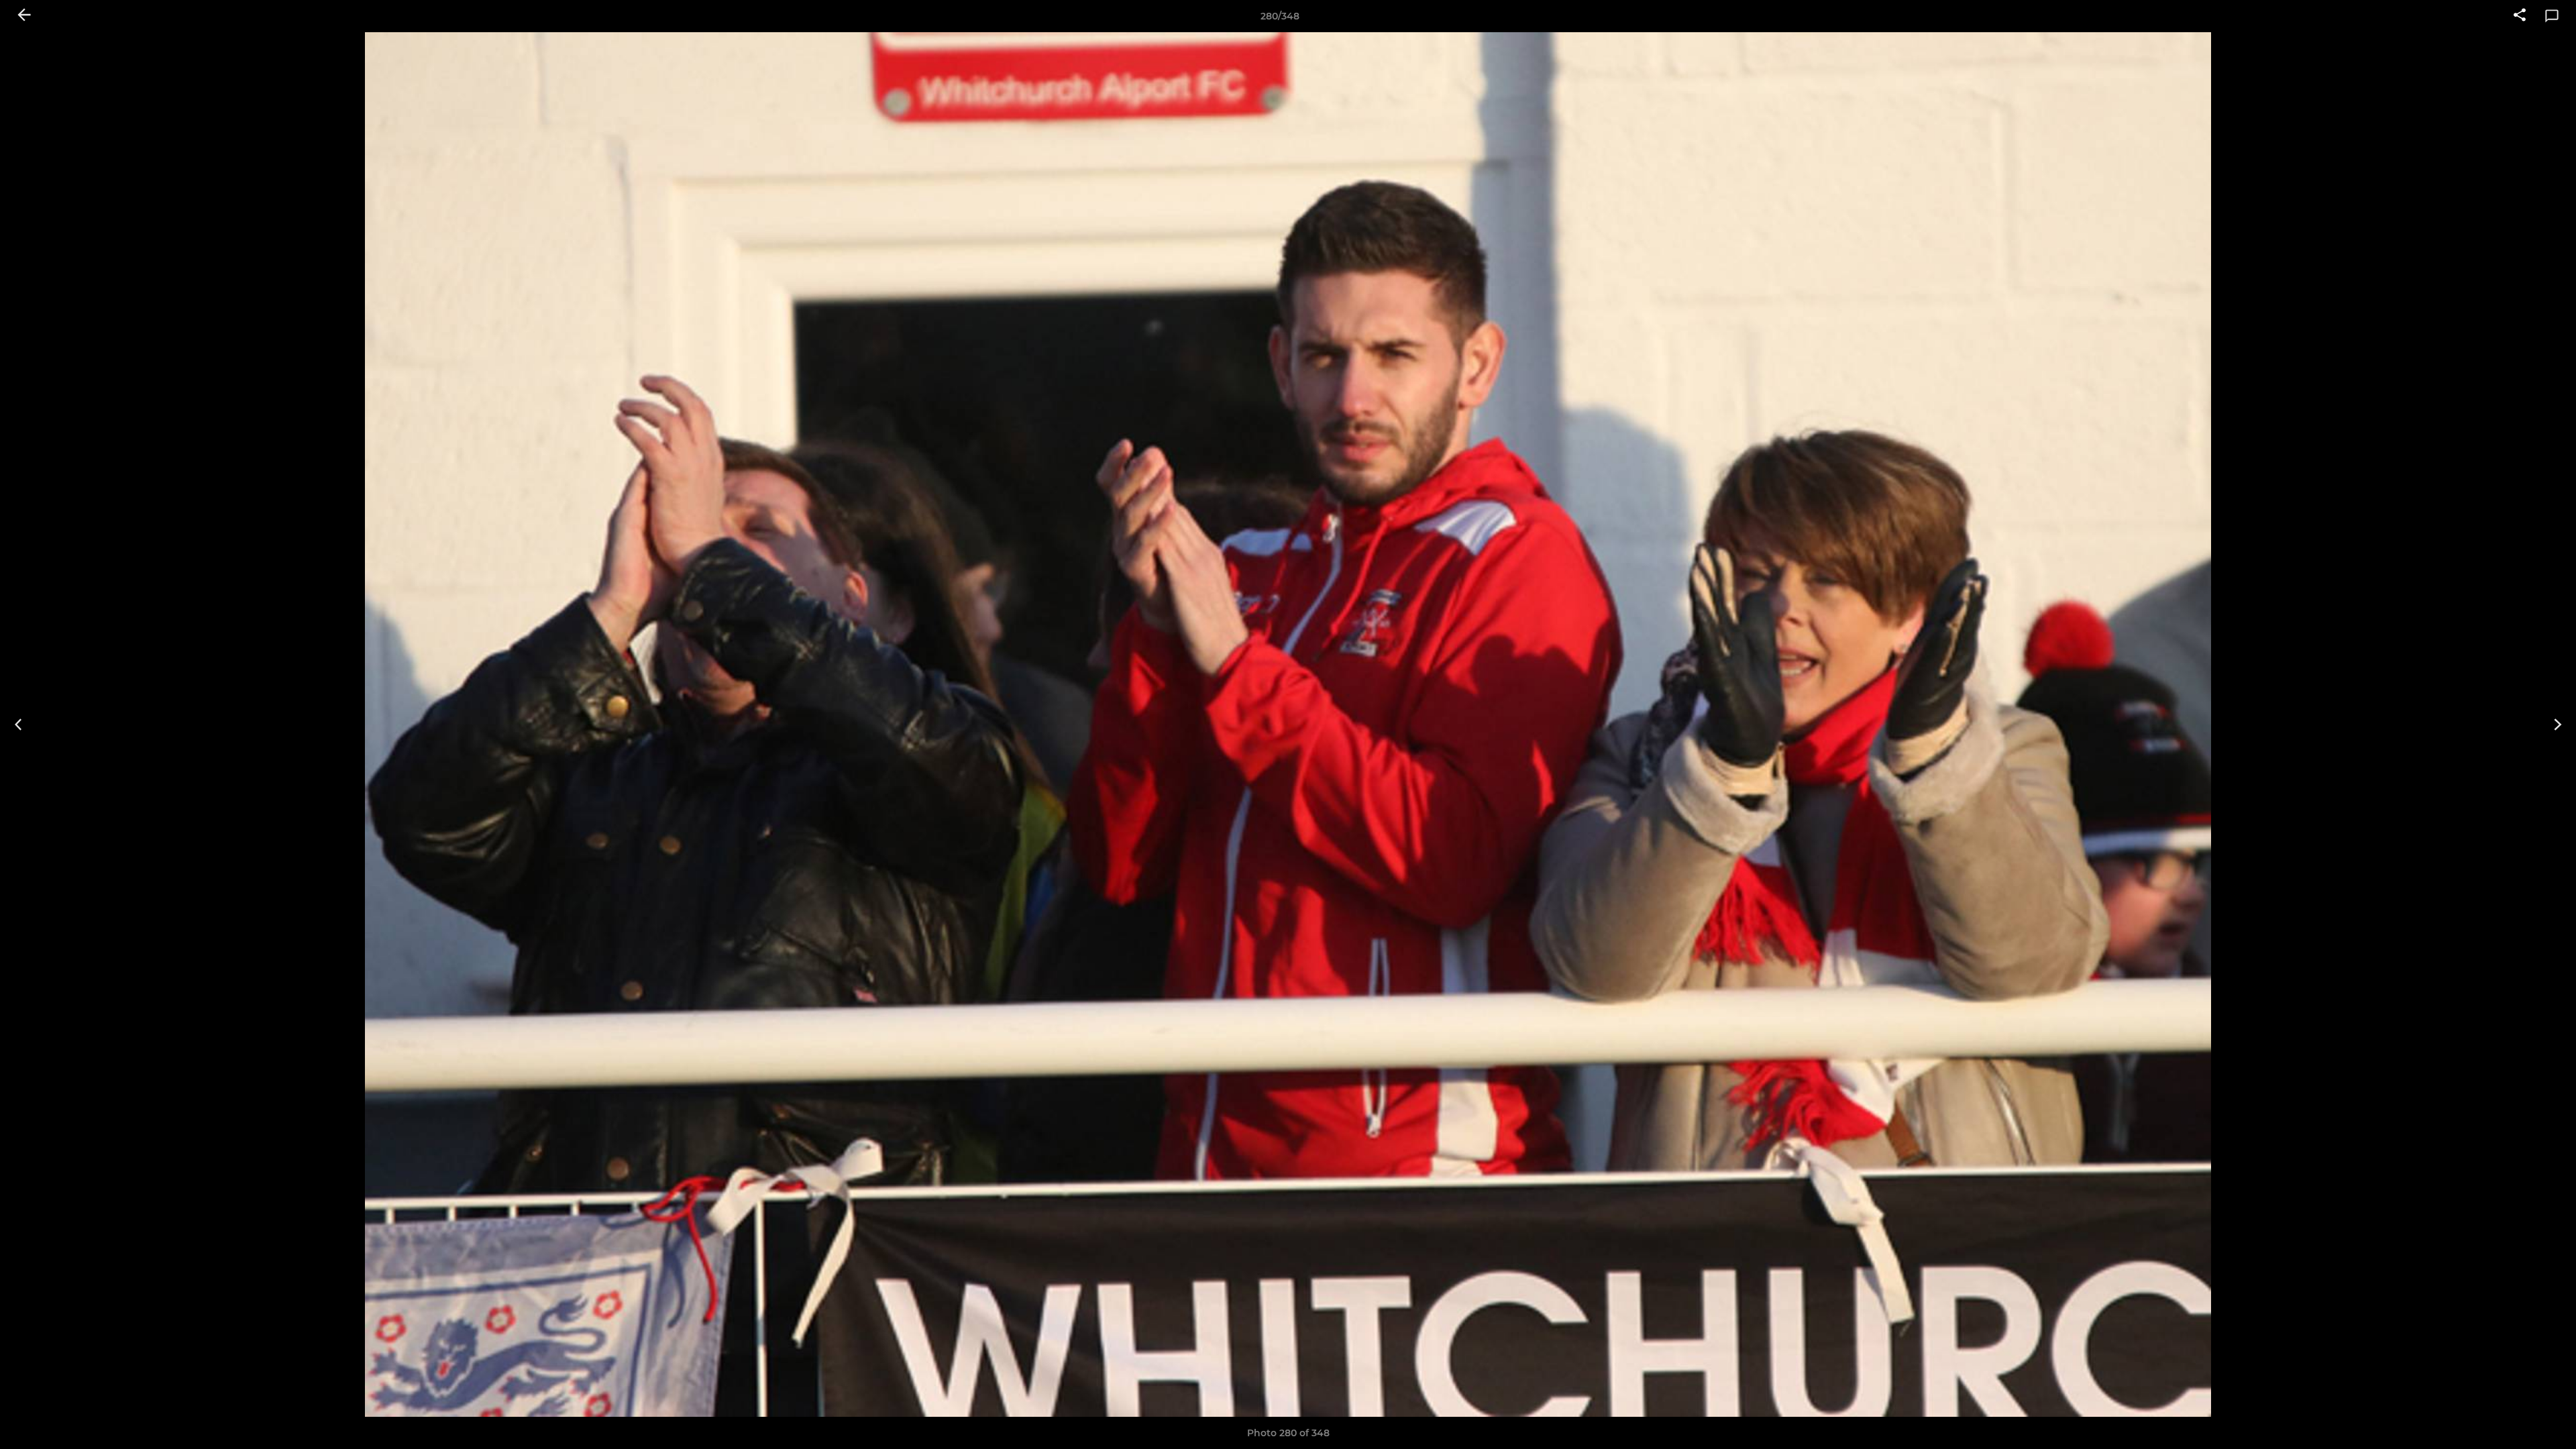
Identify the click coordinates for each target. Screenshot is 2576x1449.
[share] (2520, 16)
